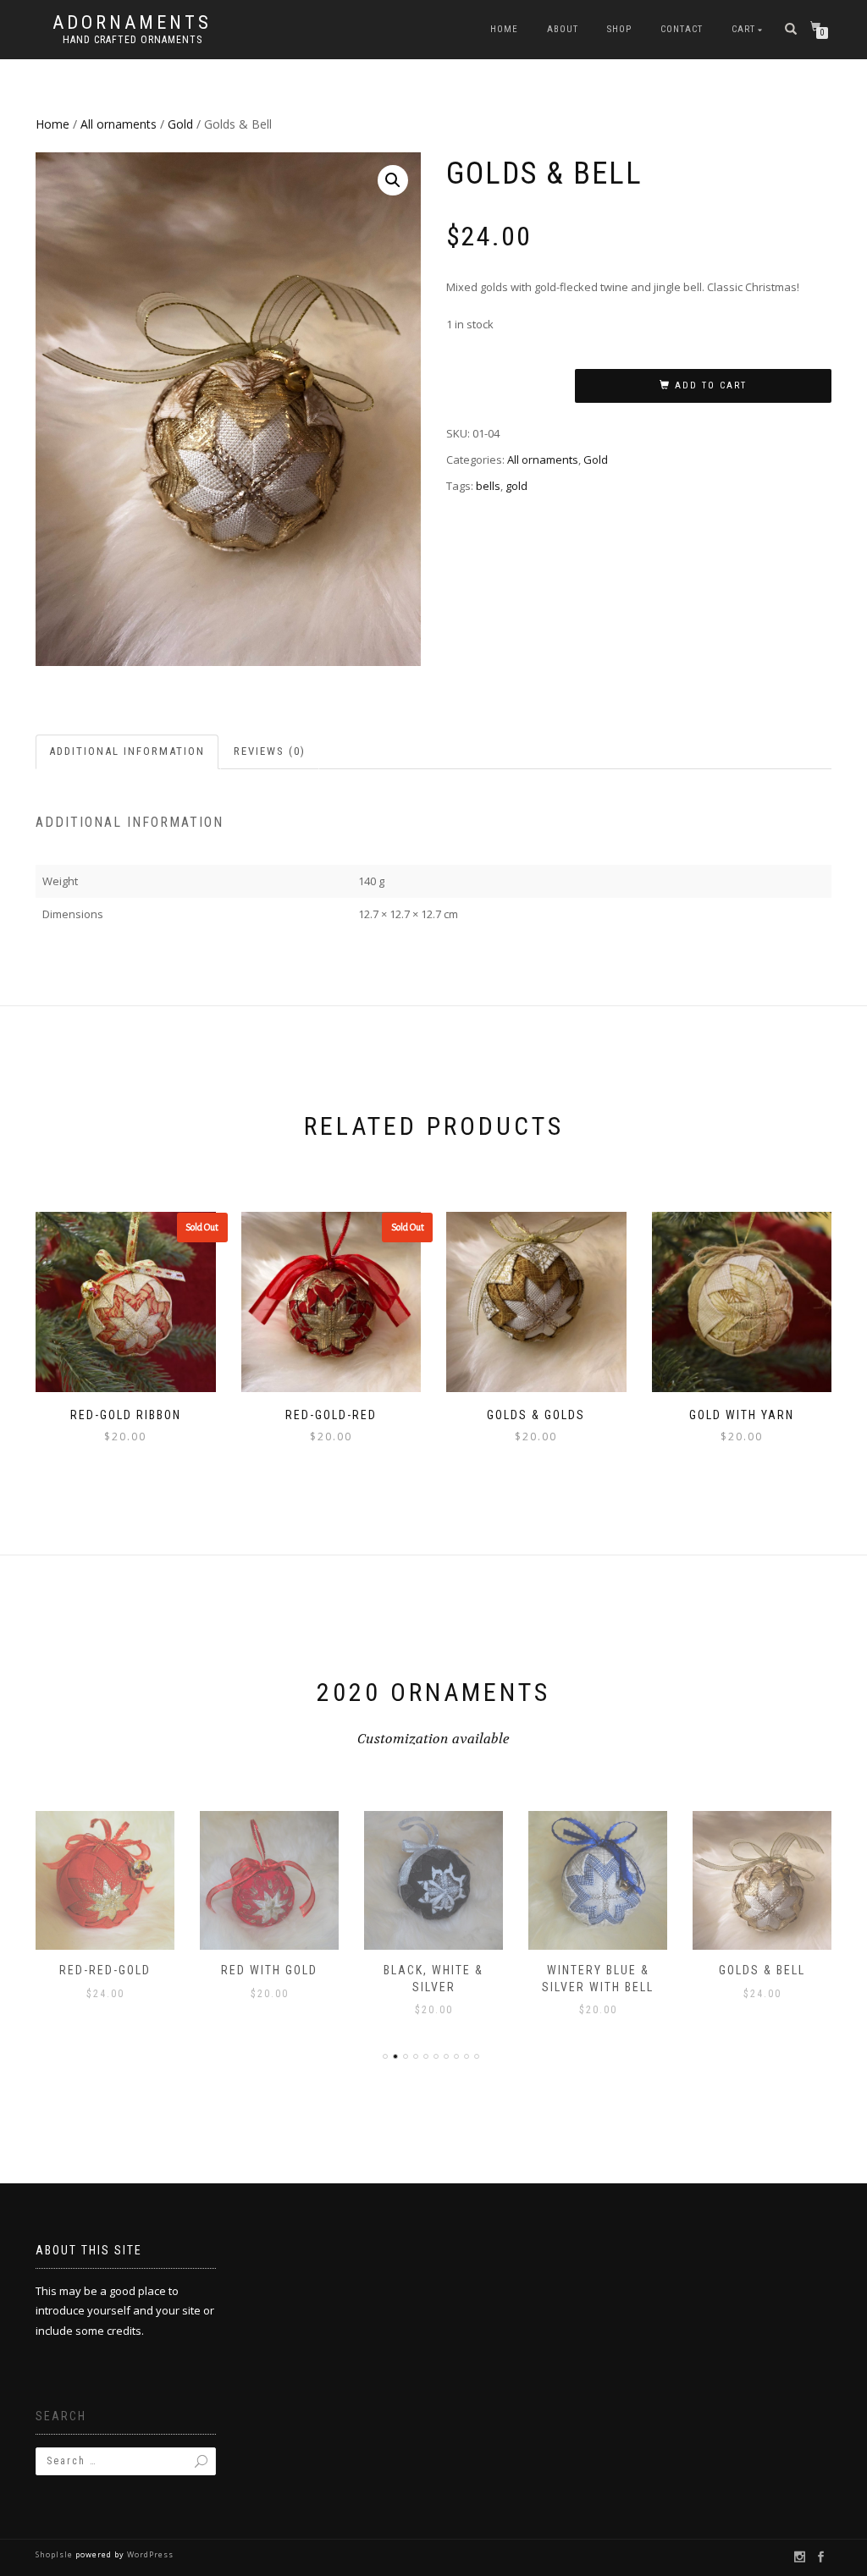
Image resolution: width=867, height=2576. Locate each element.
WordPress (149, 2554)
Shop (619, 29)
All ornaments (119, 124)
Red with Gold (269, 1970)
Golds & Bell (762, 1970)
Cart (743, 29)
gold (516, 486)
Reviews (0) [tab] (270, 751)
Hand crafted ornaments (133, 40)
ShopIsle (55, 2554)
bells (488, 486)
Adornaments (132, 23)
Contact (682, 29)
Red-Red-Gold (105, 1970)
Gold (180, 124)
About (563, 29)
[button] (393, 180)
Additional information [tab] (127, 751)
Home (504, 29)
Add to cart (711, 385)
